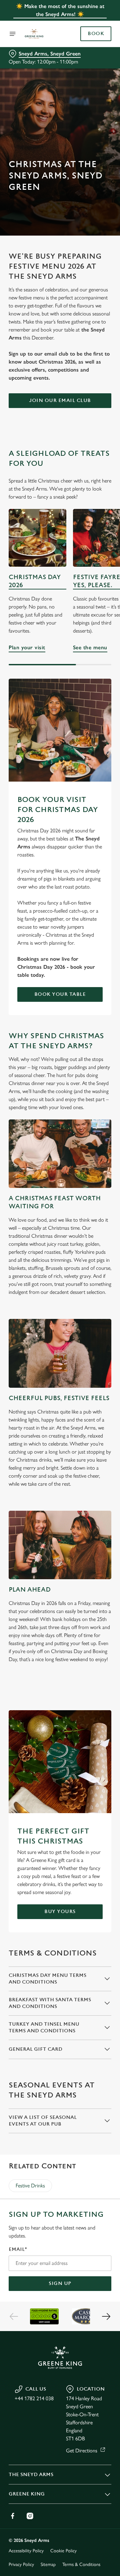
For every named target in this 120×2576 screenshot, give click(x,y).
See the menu (90, 647)
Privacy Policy (21, 2564)
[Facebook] (13, 2516)
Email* (18, 2249)
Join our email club (60, 400)
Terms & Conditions (81, 2564)
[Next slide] (106, 2316)
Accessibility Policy (26, 2551)
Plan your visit (37, 538)
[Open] (13, 34)
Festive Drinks (30, 2186)
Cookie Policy (63, 2551)
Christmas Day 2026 (35, 581)
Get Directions (82, 2451)
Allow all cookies (60, 1387)
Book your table (60, 994)
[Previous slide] (14, 2316)
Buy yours (60, 1912)
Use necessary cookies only (60, 1409)
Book (96, 34)
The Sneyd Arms (31, 2475)
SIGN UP (60, 2283)
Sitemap (48, 2564)
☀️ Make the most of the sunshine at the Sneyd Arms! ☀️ (60, 10)
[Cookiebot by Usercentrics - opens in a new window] (85, 1162)
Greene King (27, 2494)
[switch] (103, 1297)
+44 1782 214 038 (34, 2398)
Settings (90, 1366)
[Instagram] (30, 2516)
